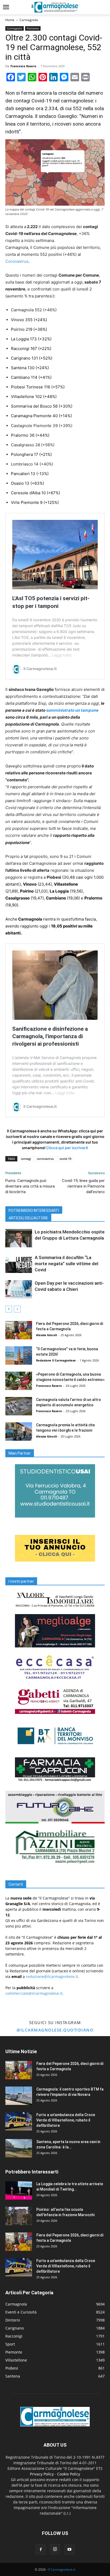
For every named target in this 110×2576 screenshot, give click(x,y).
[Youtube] (69, 2550)
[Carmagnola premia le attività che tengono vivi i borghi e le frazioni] (19, 1432)
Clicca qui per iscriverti (67, 1148)
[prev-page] (9, 1309)
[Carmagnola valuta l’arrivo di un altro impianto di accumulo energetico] (19, 1406)
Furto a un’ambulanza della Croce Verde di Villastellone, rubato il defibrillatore (66, 2120)
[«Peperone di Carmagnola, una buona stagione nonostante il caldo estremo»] (19, 1381)
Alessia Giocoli (46, 1335)
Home (10, 20)
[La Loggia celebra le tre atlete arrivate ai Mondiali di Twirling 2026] (19, 2190)
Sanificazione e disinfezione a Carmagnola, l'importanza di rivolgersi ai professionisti (50, 1036)
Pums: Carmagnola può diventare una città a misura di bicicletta (30, 1186)
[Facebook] (41, 2550)
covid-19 (65, 1159)
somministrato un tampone (72, 710)
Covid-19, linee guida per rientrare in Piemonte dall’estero (83, 1186)
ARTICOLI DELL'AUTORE (28, 1218)
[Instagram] (55, 2549)
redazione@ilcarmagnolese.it (52, 1976)
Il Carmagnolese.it (62, 2569)
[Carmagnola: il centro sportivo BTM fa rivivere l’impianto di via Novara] (19, 2096)
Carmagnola (29, 20)
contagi (26, 1159)
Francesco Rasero (23, 66)
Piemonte (33, 28)
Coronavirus (17, 261)
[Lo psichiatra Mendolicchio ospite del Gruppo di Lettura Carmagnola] (19, 1238)
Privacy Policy (42, 2474)
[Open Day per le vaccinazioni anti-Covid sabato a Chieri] (19, 1289)
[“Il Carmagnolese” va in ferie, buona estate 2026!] (19, 1355)
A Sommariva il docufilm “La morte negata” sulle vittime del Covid (66, 1264)
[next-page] (17, 1309)
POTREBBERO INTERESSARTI (34, 1211)
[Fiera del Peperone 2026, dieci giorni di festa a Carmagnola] (19, 1330)
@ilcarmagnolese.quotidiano (55, 2030)
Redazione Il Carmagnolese (56, 1360)
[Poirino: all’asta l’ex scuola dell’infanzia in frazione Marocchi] (19, 2216)
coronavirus (45, 1159)
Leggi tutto (62, 655)
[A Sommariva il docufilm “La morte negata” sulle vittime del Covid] (19, 1264)
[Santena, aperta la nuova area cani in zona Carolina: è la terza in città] (19, 2148)
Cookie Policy (69, 2474)
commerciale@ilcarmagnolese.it (34, 1993)
